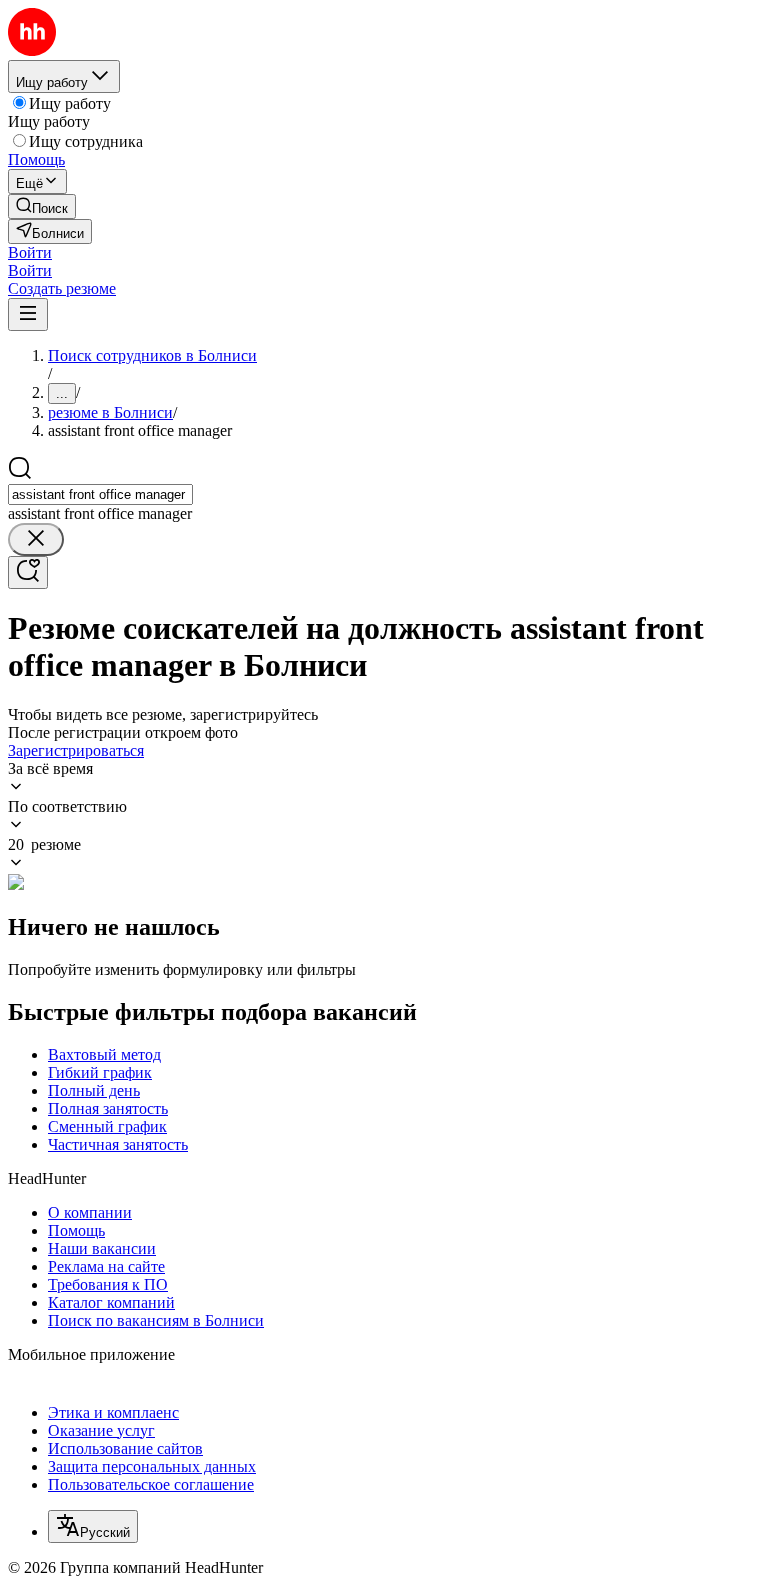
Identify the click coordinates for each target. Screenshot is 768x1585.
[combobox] (100, 494)
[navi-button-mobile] (28, 314)
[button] (30, 252)
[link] (42, 206)
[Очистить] (36, 539)
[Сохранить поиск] (28, 572)
